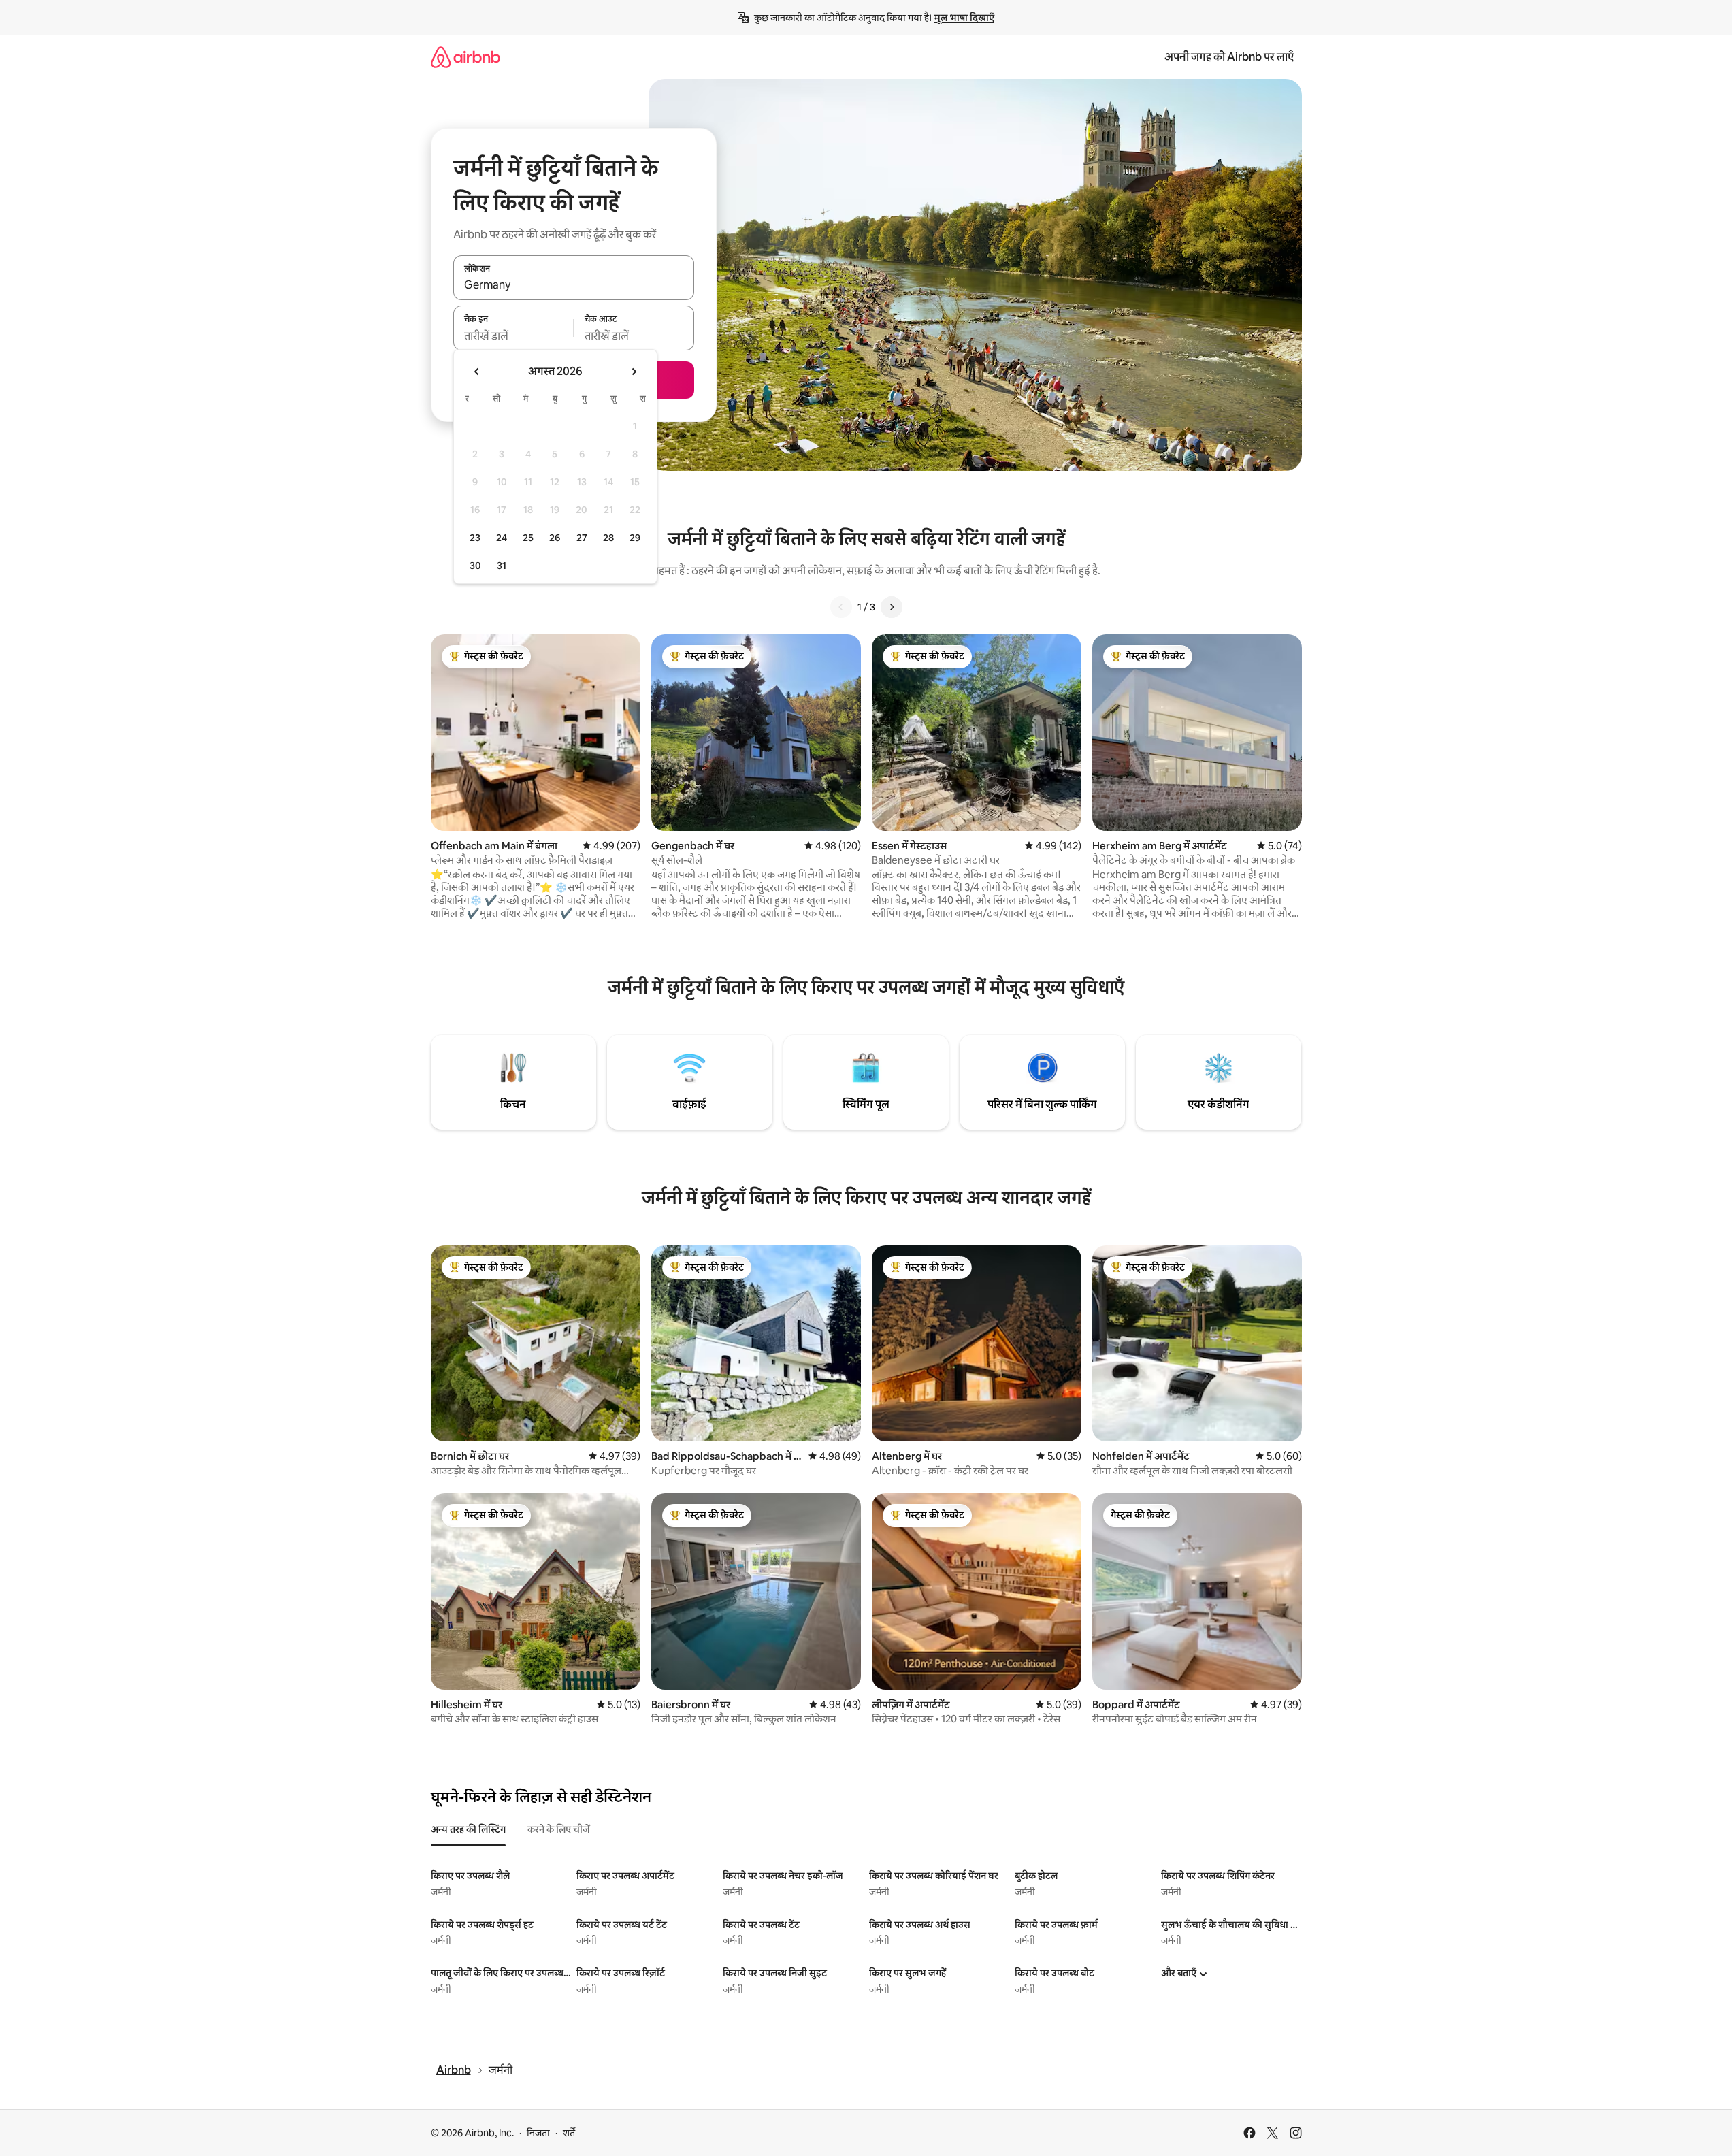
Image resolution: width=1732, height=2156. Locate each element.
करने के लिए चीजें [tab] (559, 1829)
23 (475, 538)
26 (555, 538)
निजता (538, 2133)
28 (608, 538)
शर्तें (569, 2133)
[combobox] (574, 285)
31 (502, 566)
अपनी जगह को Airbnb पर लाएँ (1229, 57)
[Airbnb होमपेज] (465, 57)
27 (582, 538)
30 (475, 566)
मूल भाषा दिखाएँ (964, 18)
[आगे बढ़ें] (892, 607)
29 (635, 538)
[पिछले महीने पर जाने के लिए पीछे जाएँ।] (477, 372)
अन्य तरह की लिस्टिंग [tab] (468, 1829)
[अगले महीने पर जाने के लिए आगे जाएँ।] (634, 372)
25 (528, 538)
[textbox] (513, 336)
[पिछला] (841, 607)
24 (502, 538)
